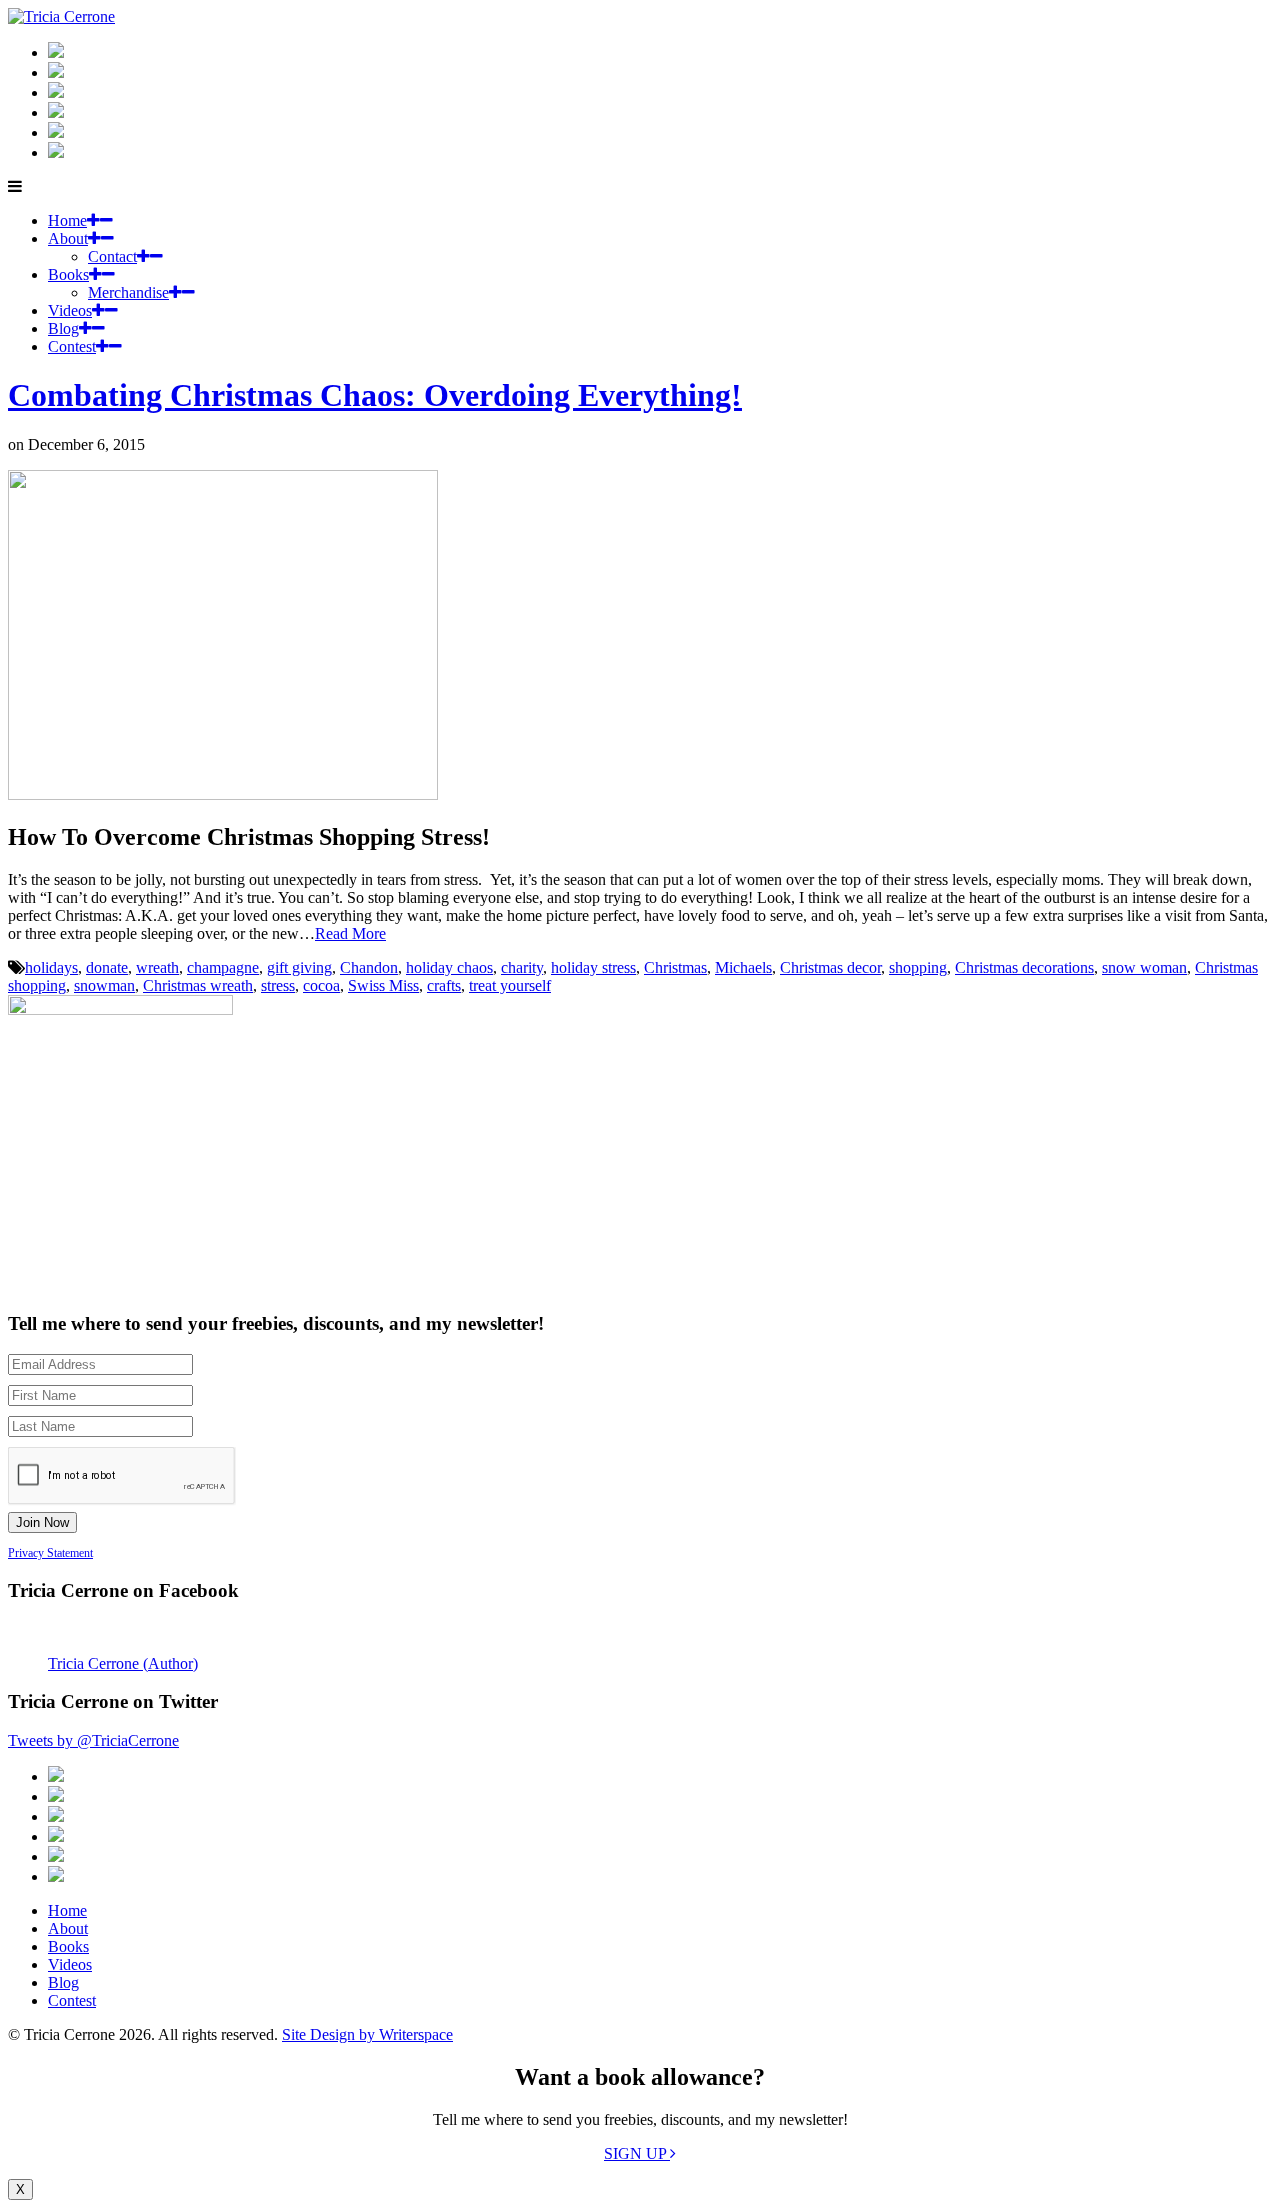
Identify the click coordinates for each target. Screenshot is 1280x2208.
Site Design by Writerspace (367, 2034)
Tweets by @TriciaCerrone (93, 1740)
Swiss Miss (383, 985)
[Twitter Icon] (56, 132)
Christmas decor (830, 967)
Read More (350, 933)
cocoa (321, 985)
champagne (223, 967)
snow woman (1144, 967)
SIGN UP (637, 2153)
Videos (70, 310)
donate (107, 967)
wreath (157, 967)
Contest (72, 346)
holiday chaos (449, 967)
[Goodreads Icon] (56, 112)
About (68, 238)
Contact (112, 256)
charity (522, 967)
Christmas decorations (1024, 967)
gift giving (299, 967)
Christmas (675, 967)
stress (278, 985)
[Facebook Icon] (56, 92)
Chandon (369, 967)
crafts (444, 985)
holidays (51, 967)
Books (68, 274)
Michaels (743, 967)
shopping (918, 967)
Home (67, 220)
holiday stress (593, 967)
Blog (63, 328)
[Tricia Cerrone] (61, 16)
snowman (104, 985)
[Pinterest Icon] (56, 152)
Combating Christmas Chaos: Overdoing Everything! (375, 395)
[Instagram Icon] (56, 52)
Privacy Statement (50, 1553)
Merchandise (128, 292)
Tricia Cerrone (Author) (123, 1663)
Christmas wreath (198, 985)
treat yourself (510, 985)
